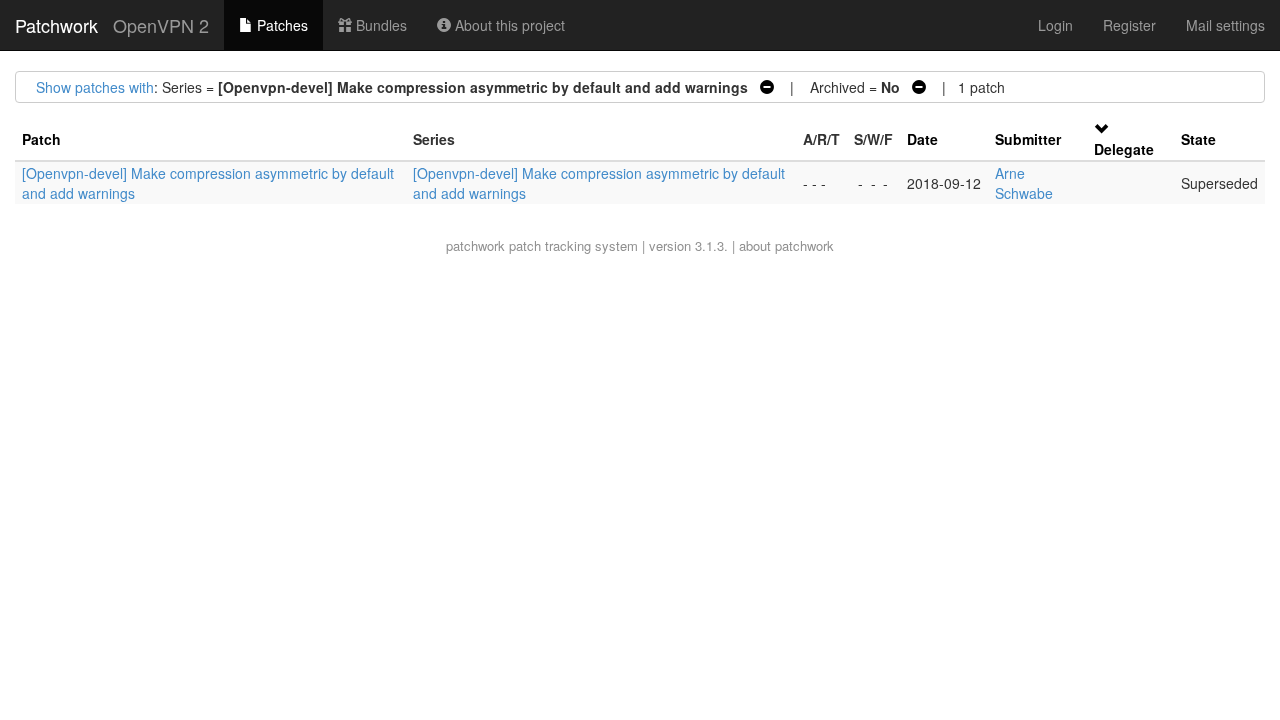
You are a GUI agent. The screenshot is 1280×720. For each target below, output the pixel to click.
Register (1129, 25)
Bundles (379, 25)
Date (922, 139)
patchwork (475, 245)
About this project (508, 25)
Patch (41, 139)
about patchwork (786, 245)
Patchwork (56, 25)
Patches (280, 25)
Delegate (1124, 149)
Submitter (1028, 139)
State (1198, 139)
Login (1055, 25)
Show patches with (95, 87)
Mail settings (1225, 25)
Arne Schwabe (1024, 183)
